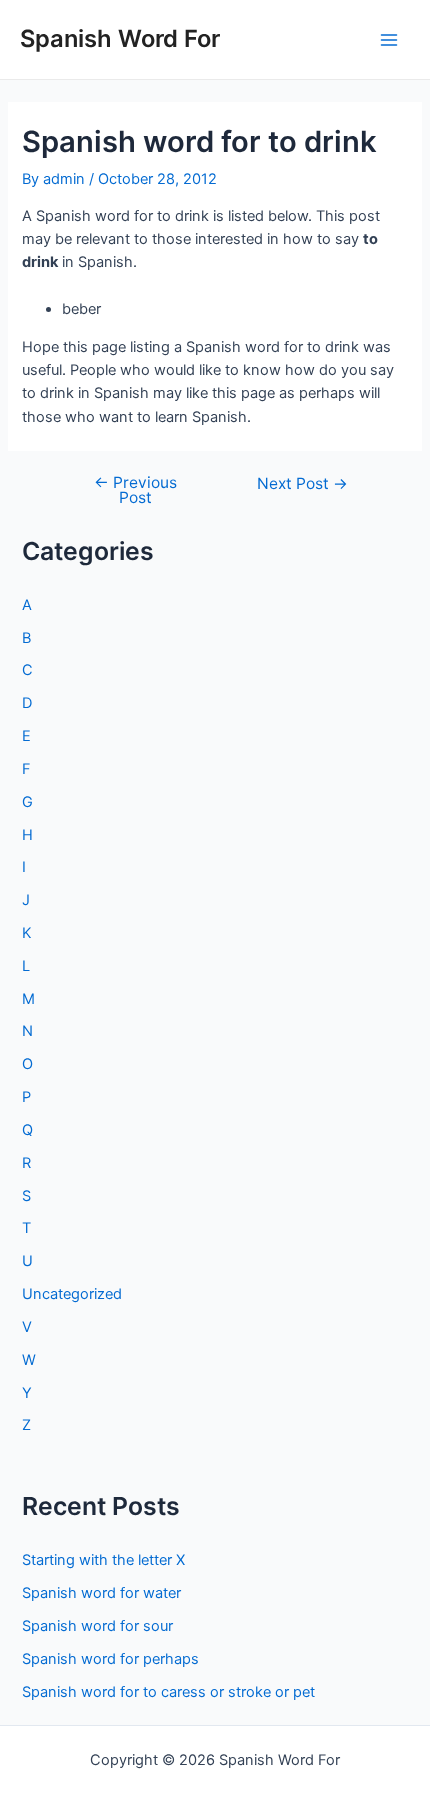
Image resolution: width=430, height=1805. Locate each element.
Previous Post (135, 490)
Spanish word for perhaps (110, 1659)
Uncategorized (72, 1294)
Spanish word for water (101, 1593)
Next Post (302, 484)
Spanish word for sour (97, 1626)
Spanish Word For (120, 38)
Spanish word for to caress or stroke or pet (168, 1692)
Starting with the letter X (103, 1560)
